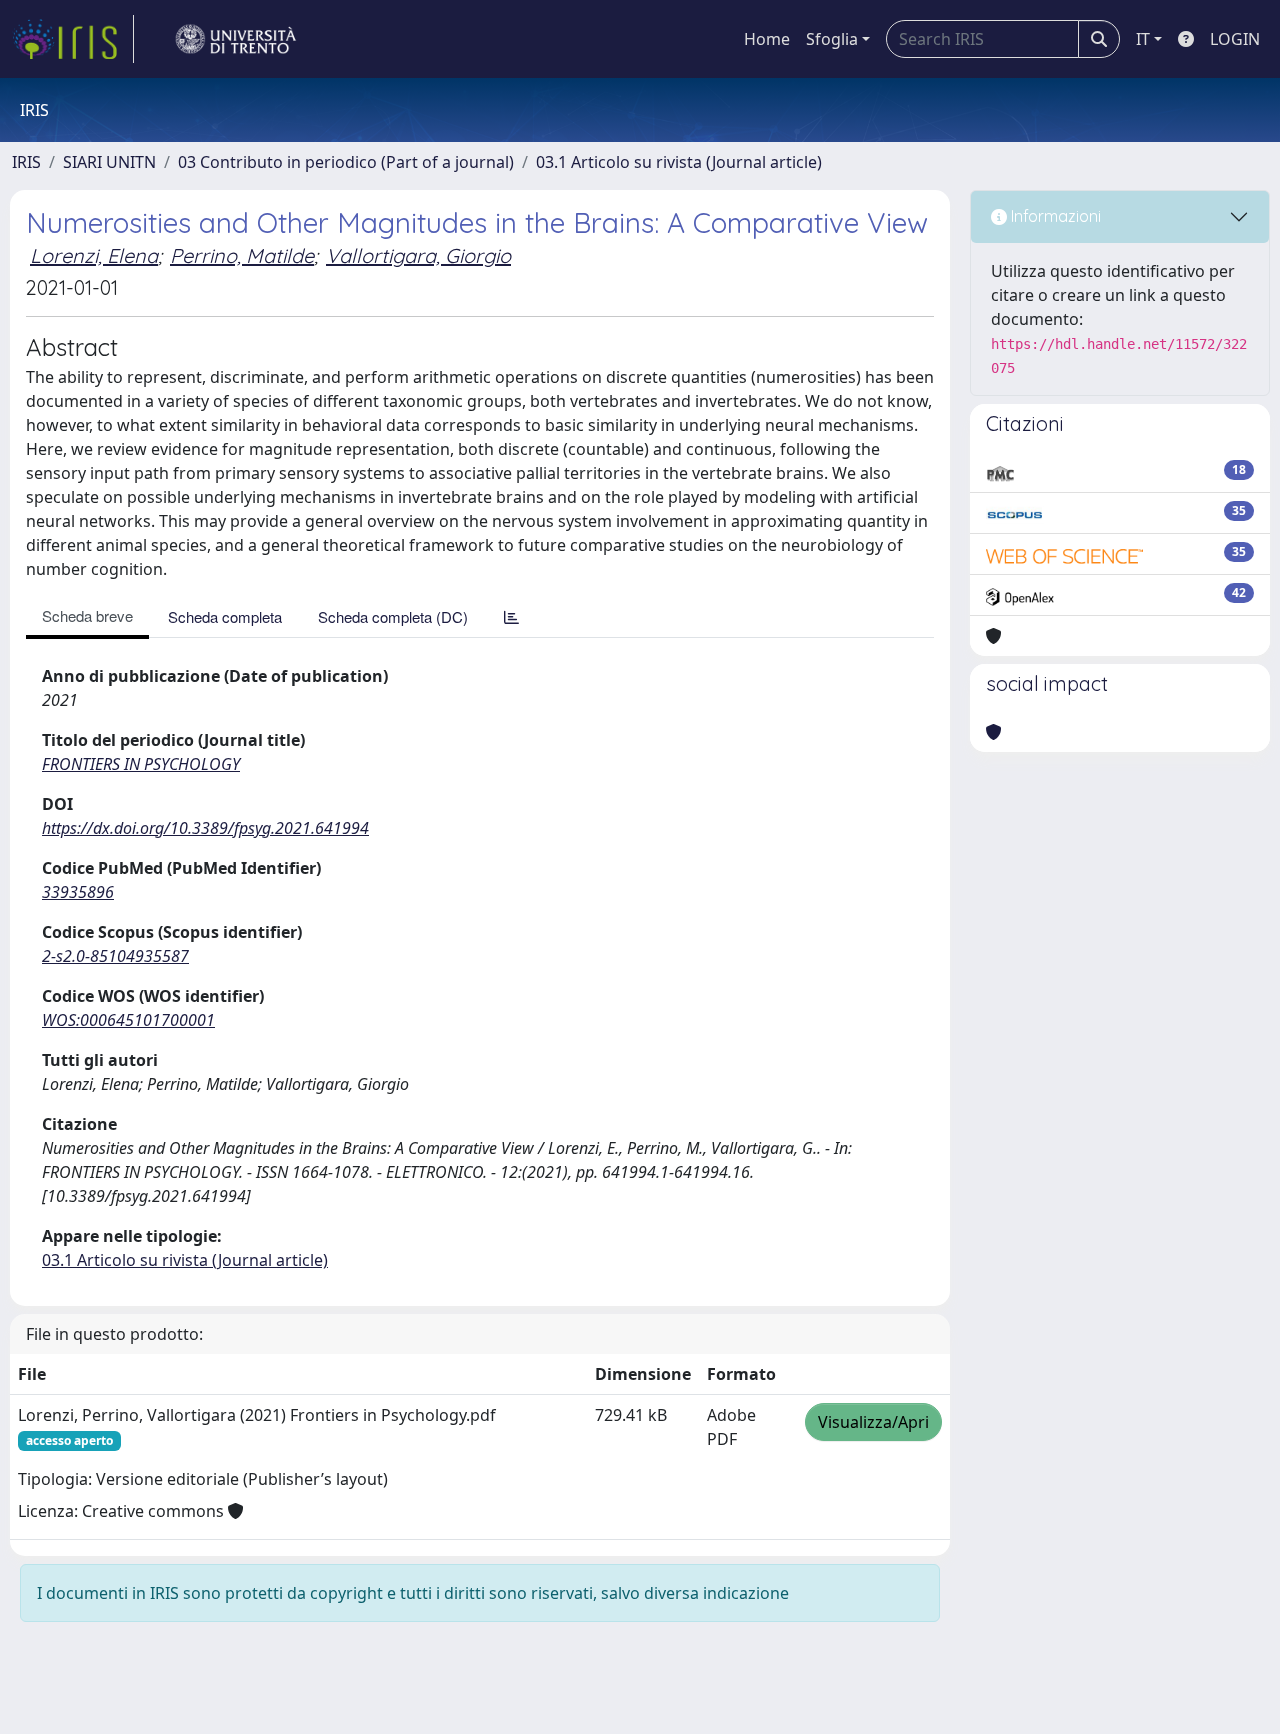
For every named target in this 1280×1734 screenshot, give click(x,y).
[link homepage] (73, 39)
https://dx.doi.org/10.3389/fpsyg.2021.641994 (205, 828)
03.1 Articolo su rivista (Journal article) (679, 162)
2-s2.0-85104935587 (115, 956)
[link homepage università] (236, 39)
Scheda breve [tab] (87, 615)
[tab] (511, 616)
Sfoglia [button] (832, 39)
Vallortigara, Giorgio (418, 255)
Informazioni (1054, 216)
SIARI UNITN (109, 162)
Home (767, 39)
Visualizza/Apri (873, 1422)
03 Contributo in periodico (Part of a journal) (346, 162)
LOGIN (1235, 39)
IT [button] (1143, 39)
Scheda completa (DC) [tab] (393, 616)
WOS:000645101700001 (128, 1020)
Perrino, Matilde (242, 255)
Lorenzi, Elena (94, 255)
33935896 (78, 892)
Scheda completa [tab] (225, 616)
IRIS (26, 162)
